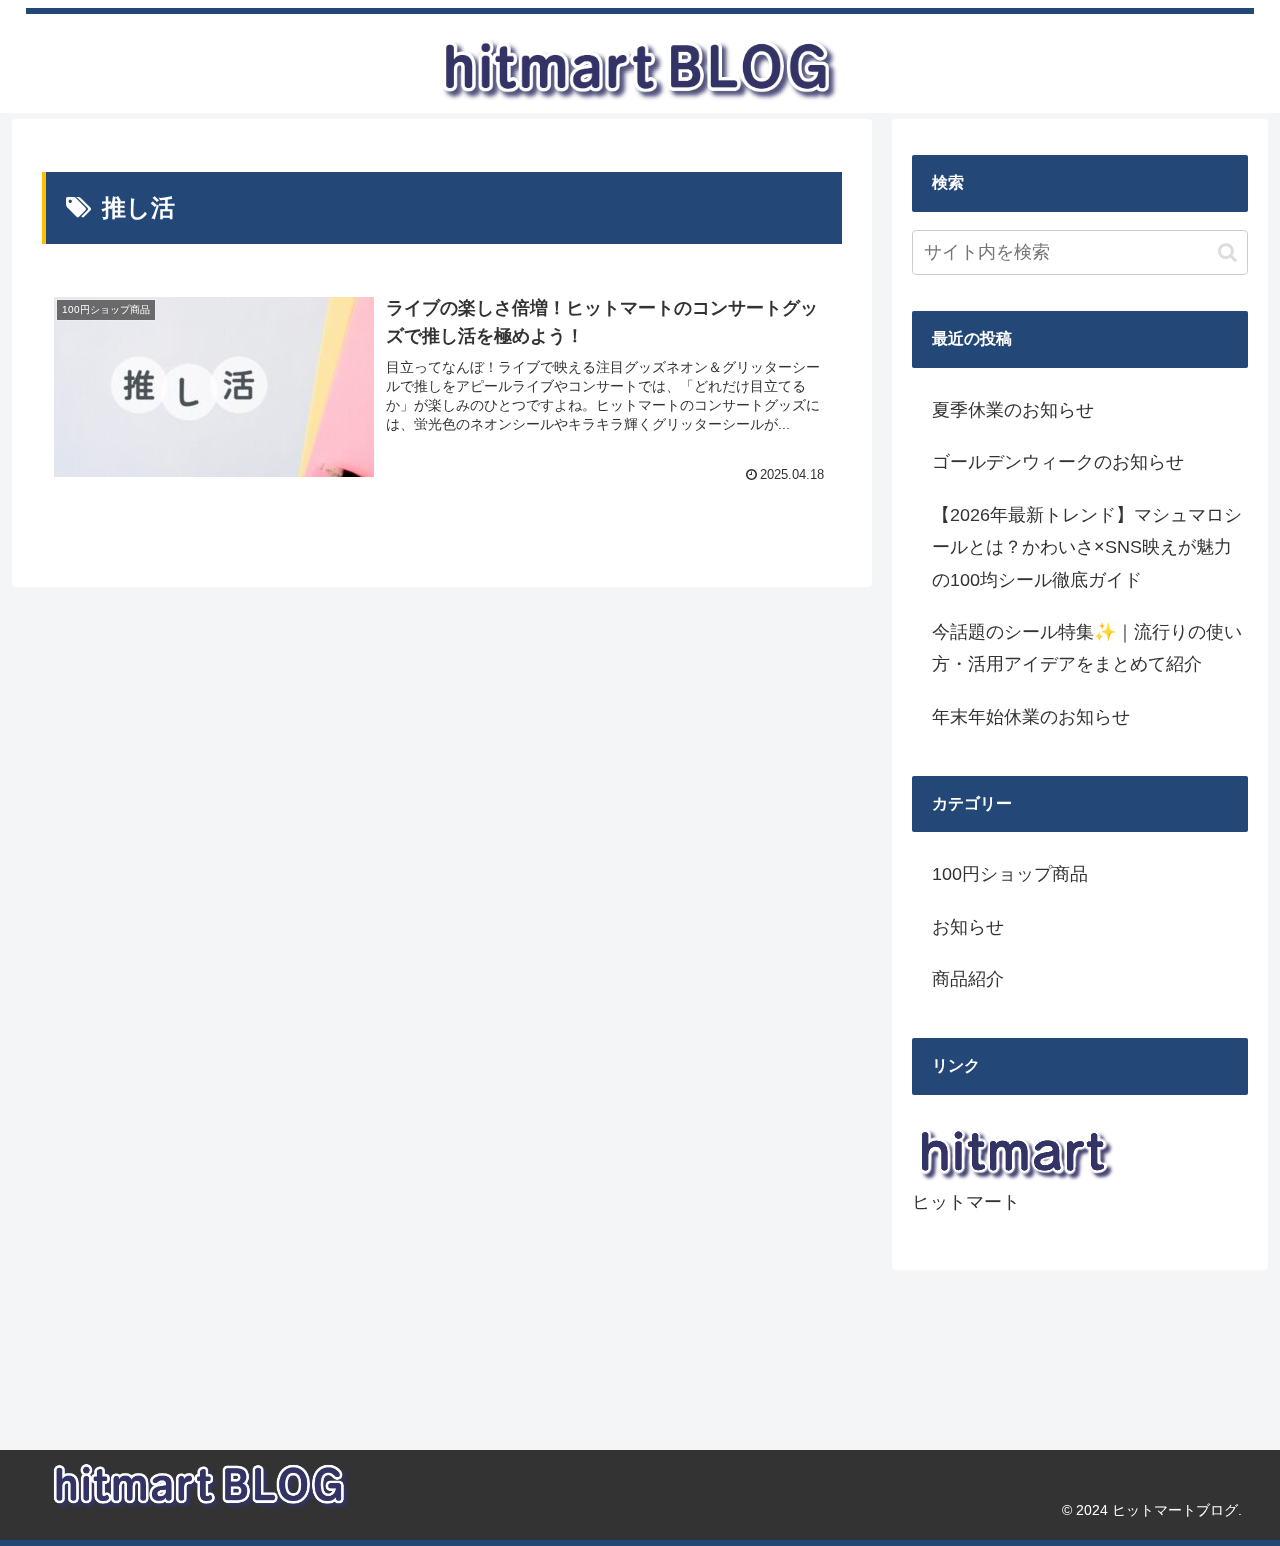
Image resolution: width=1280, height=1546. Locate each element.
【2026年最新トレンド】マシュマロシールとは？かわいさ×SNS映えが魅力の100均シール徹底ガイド (1087, 547)
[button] (1227, 252)
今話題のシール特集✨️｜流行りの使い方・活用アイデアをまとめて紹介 (1087, 648)
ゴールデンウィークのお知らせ (1058, 462)
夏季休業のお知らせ (1013, 410)
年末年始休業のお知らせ (1031, 717)
